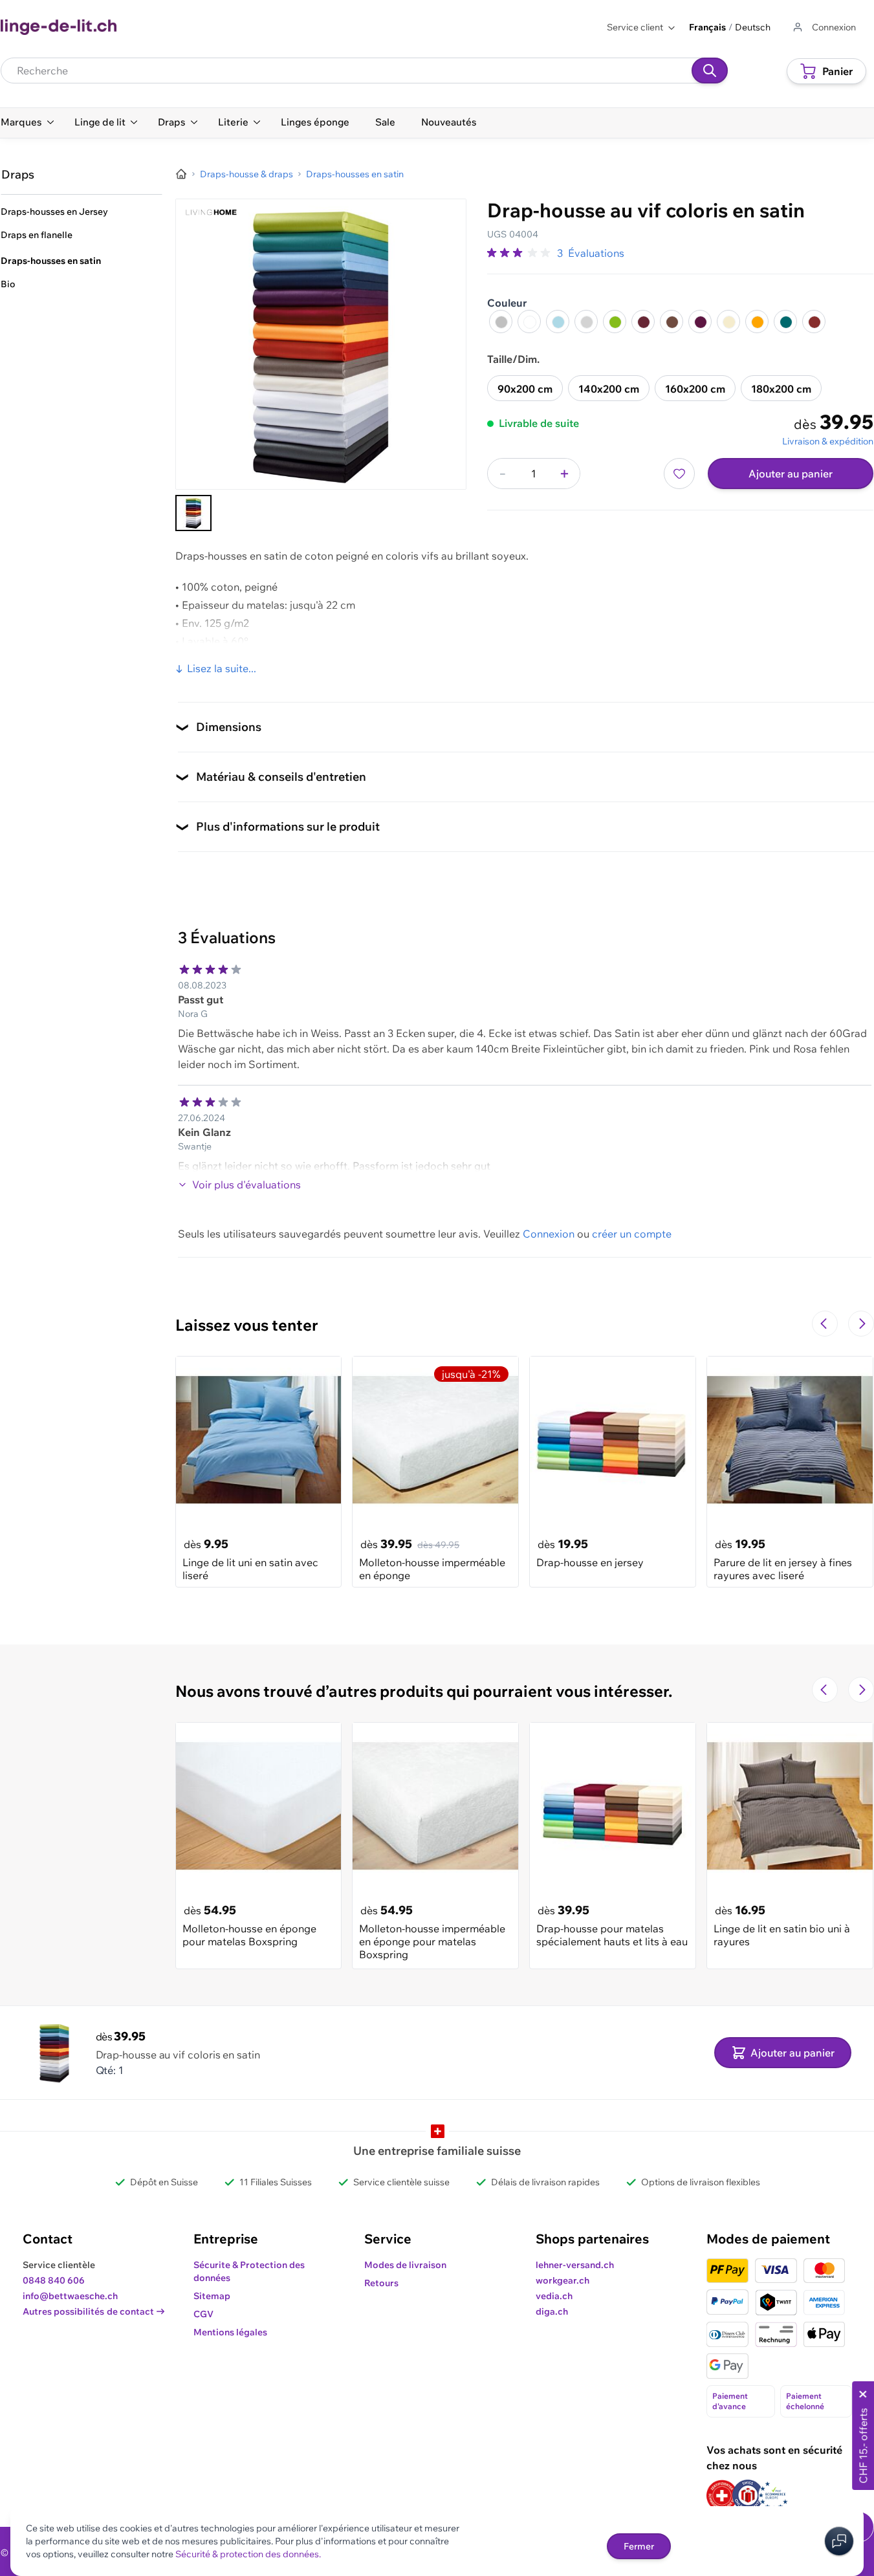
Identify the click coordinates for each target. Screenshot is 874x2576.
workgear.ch (563, 2280)
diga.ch (552, 2311)
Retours (381, 2283)
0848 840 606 (54, 2280)
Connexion (549, 1234)
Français (707, 27)
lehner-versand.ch (575, 2265)
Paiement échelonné (805, 2401)
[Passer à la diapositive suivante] (861, 1324)
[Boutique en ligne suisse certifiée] (722, 2495)
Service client (635, 27)
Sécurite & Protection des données (249, 2271)
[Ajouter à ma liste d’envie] (679, 474)
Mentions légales (230, 2332)
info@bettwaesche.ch (70, 2296)
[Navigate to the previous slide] (825, 1324)
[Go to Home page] (59, 27)
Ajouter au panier (791, 474)
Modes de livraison (405, 2265)
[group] (519, 253)
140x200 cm (609, 389)
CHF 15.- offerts (863, 2446)
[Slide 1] (193, 513)
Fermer (639, 2546)
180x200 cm (781, 389)
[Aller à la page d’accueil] (181, 174)
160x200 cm (695, 389)
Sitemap (212, 2296)
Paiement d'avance (730, 2401)
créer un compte (632, 1234)
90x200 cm (525, 389)
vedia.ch (554, 2296)
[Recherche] (710, 71)
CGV (203, 2314)
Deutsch (753, 27)
